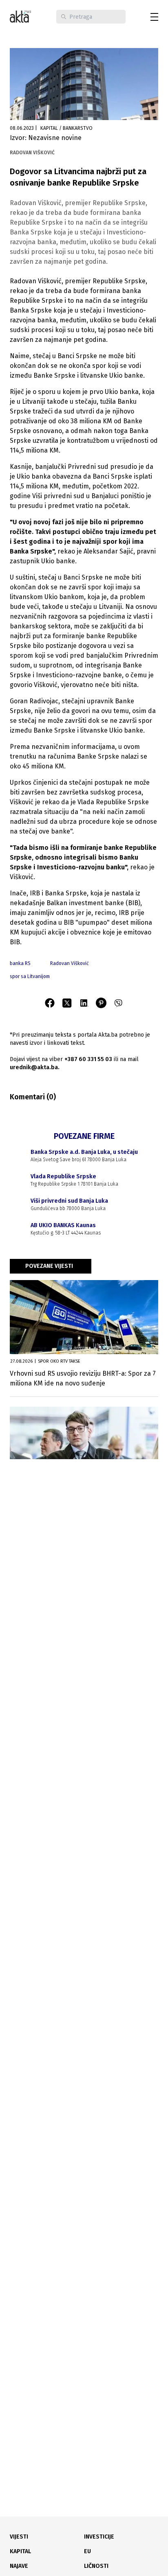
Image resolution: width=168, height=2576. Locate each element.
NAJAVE (19, 2566)
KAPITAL (20, 2551)
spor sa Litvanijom (30, 976)
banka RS (20, 963)
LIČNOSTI (96, 2566)
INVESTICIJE (99, 2537)
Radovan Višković (70, 963)
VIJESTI (19, 2537)
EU (87, 2551)
